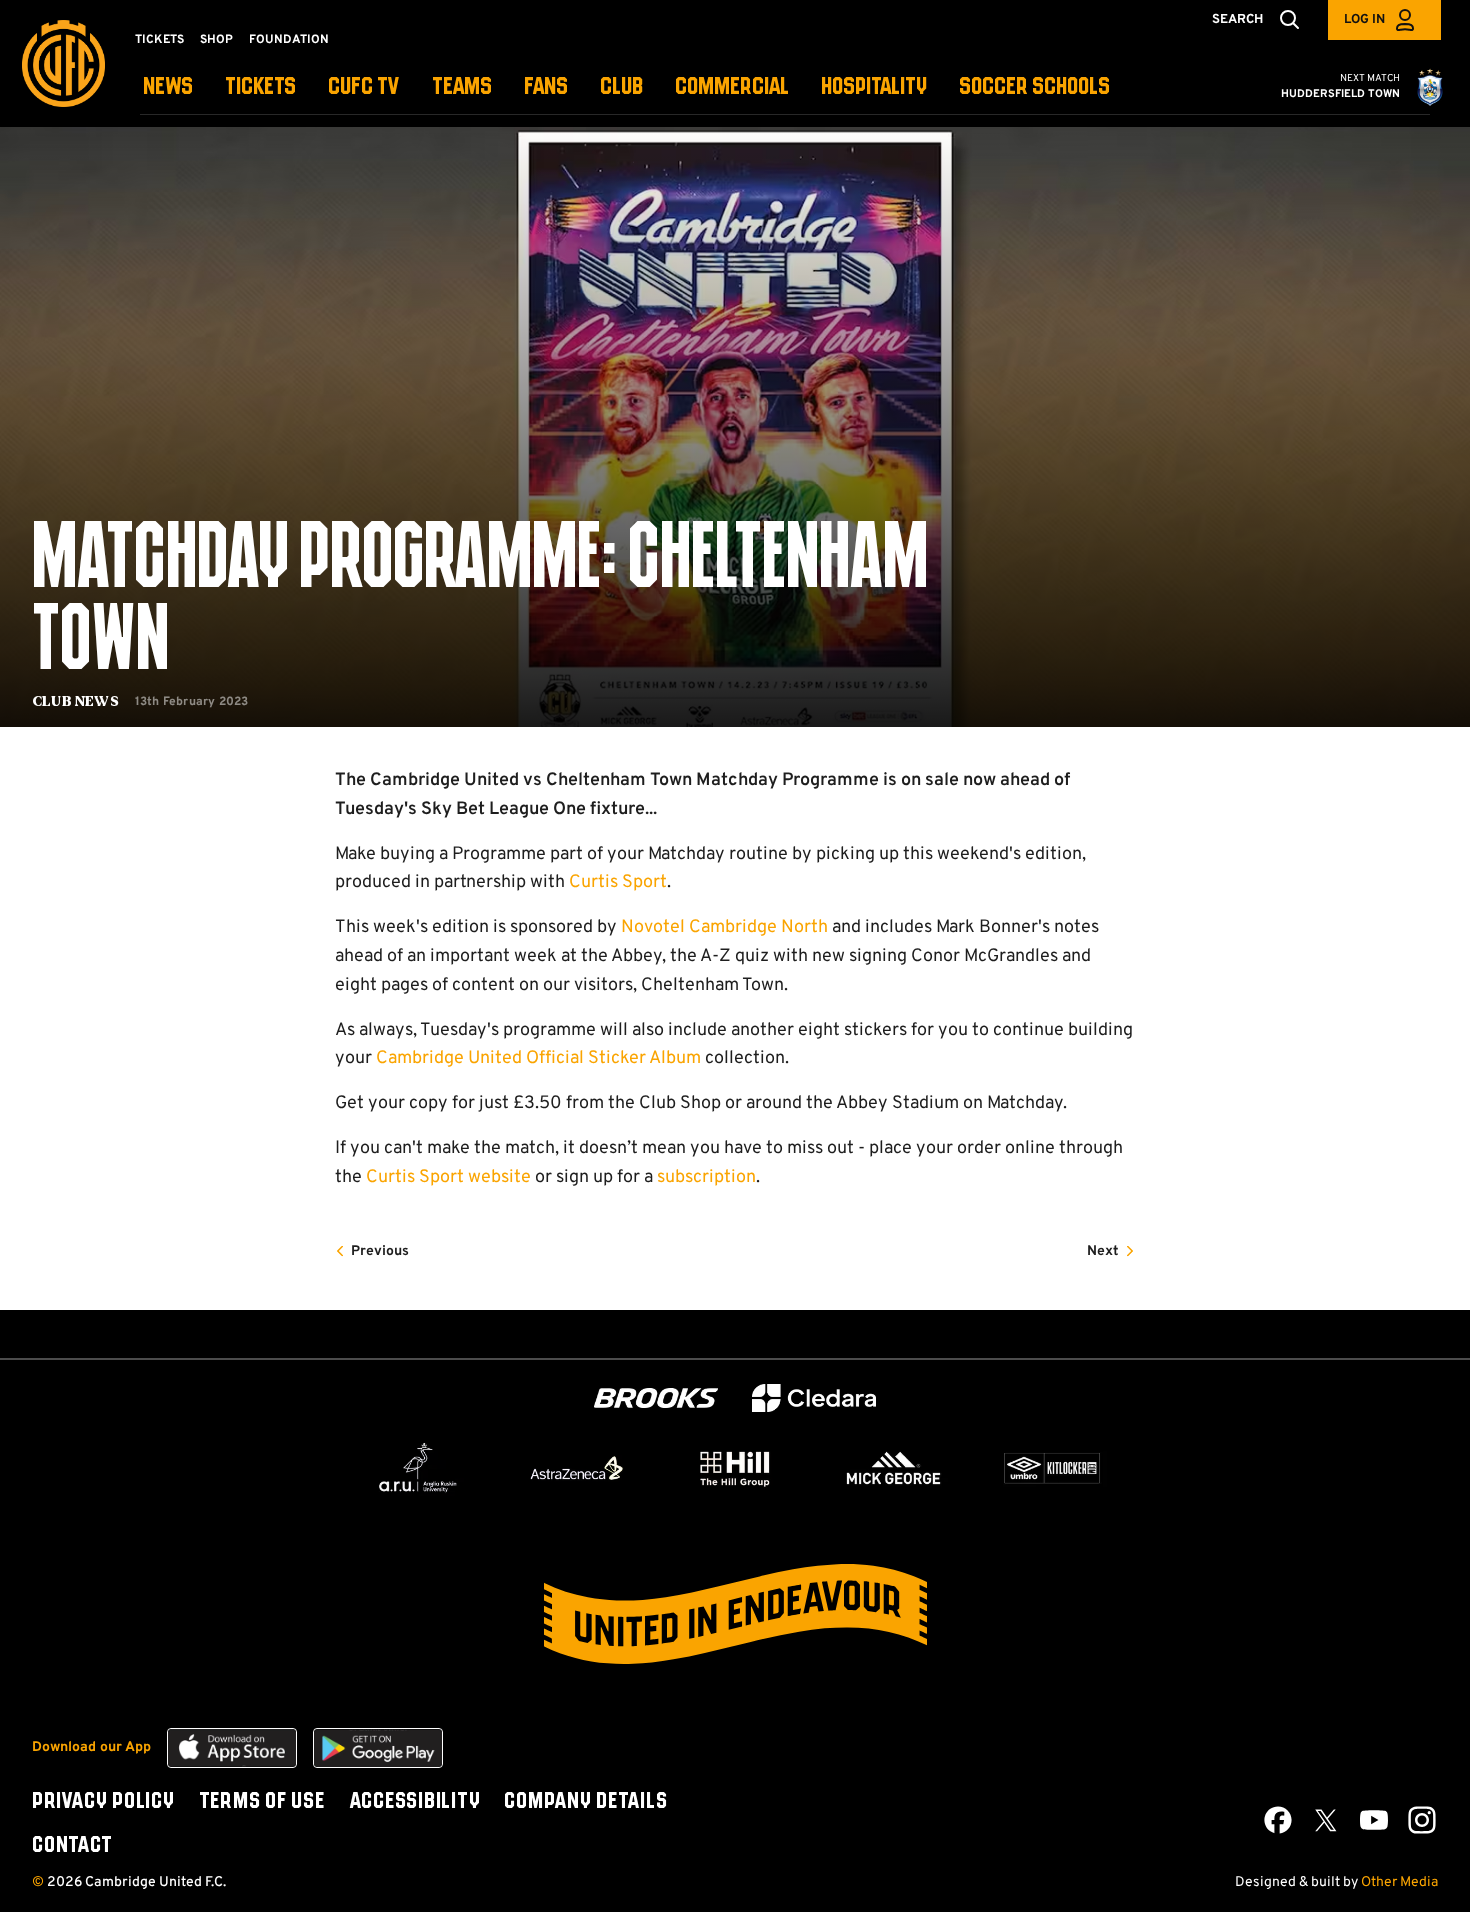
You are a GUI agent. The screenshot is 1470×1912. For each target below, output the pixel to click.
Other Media (1399, 1882)
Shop (216, 40)
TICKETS (260, 87)
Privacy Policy (103, 1802)
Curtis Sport (618, 882)
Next (1103, 1251)
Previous (380, 1251)
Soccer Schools (1034, 87)
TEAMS (462, 87)
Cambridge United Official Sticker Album (538, 1058)
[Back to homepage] (63, 63)
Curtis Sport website (448, 1177)
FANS (546, 87)
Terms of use (262, 1802)
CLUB (621, 87)
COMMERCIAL (732, 87)
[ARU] (418, 1468)
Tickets (159, 40)
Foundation (289, 40)
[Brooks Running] (656, 1398)
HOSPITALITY (874, 87)
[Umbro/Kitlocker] (1052, 1468)
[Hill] (735, 1468)
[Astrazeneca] (577, 1468)
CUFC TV (364, 87)
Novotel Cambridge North (724, 927)
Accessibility (415, 1802)
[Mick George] (894, 1468)
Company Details (585, 1802)
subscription (706, 1177)
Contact (72, 1846)
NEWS (168, 87)
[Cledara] (814, 1398)
